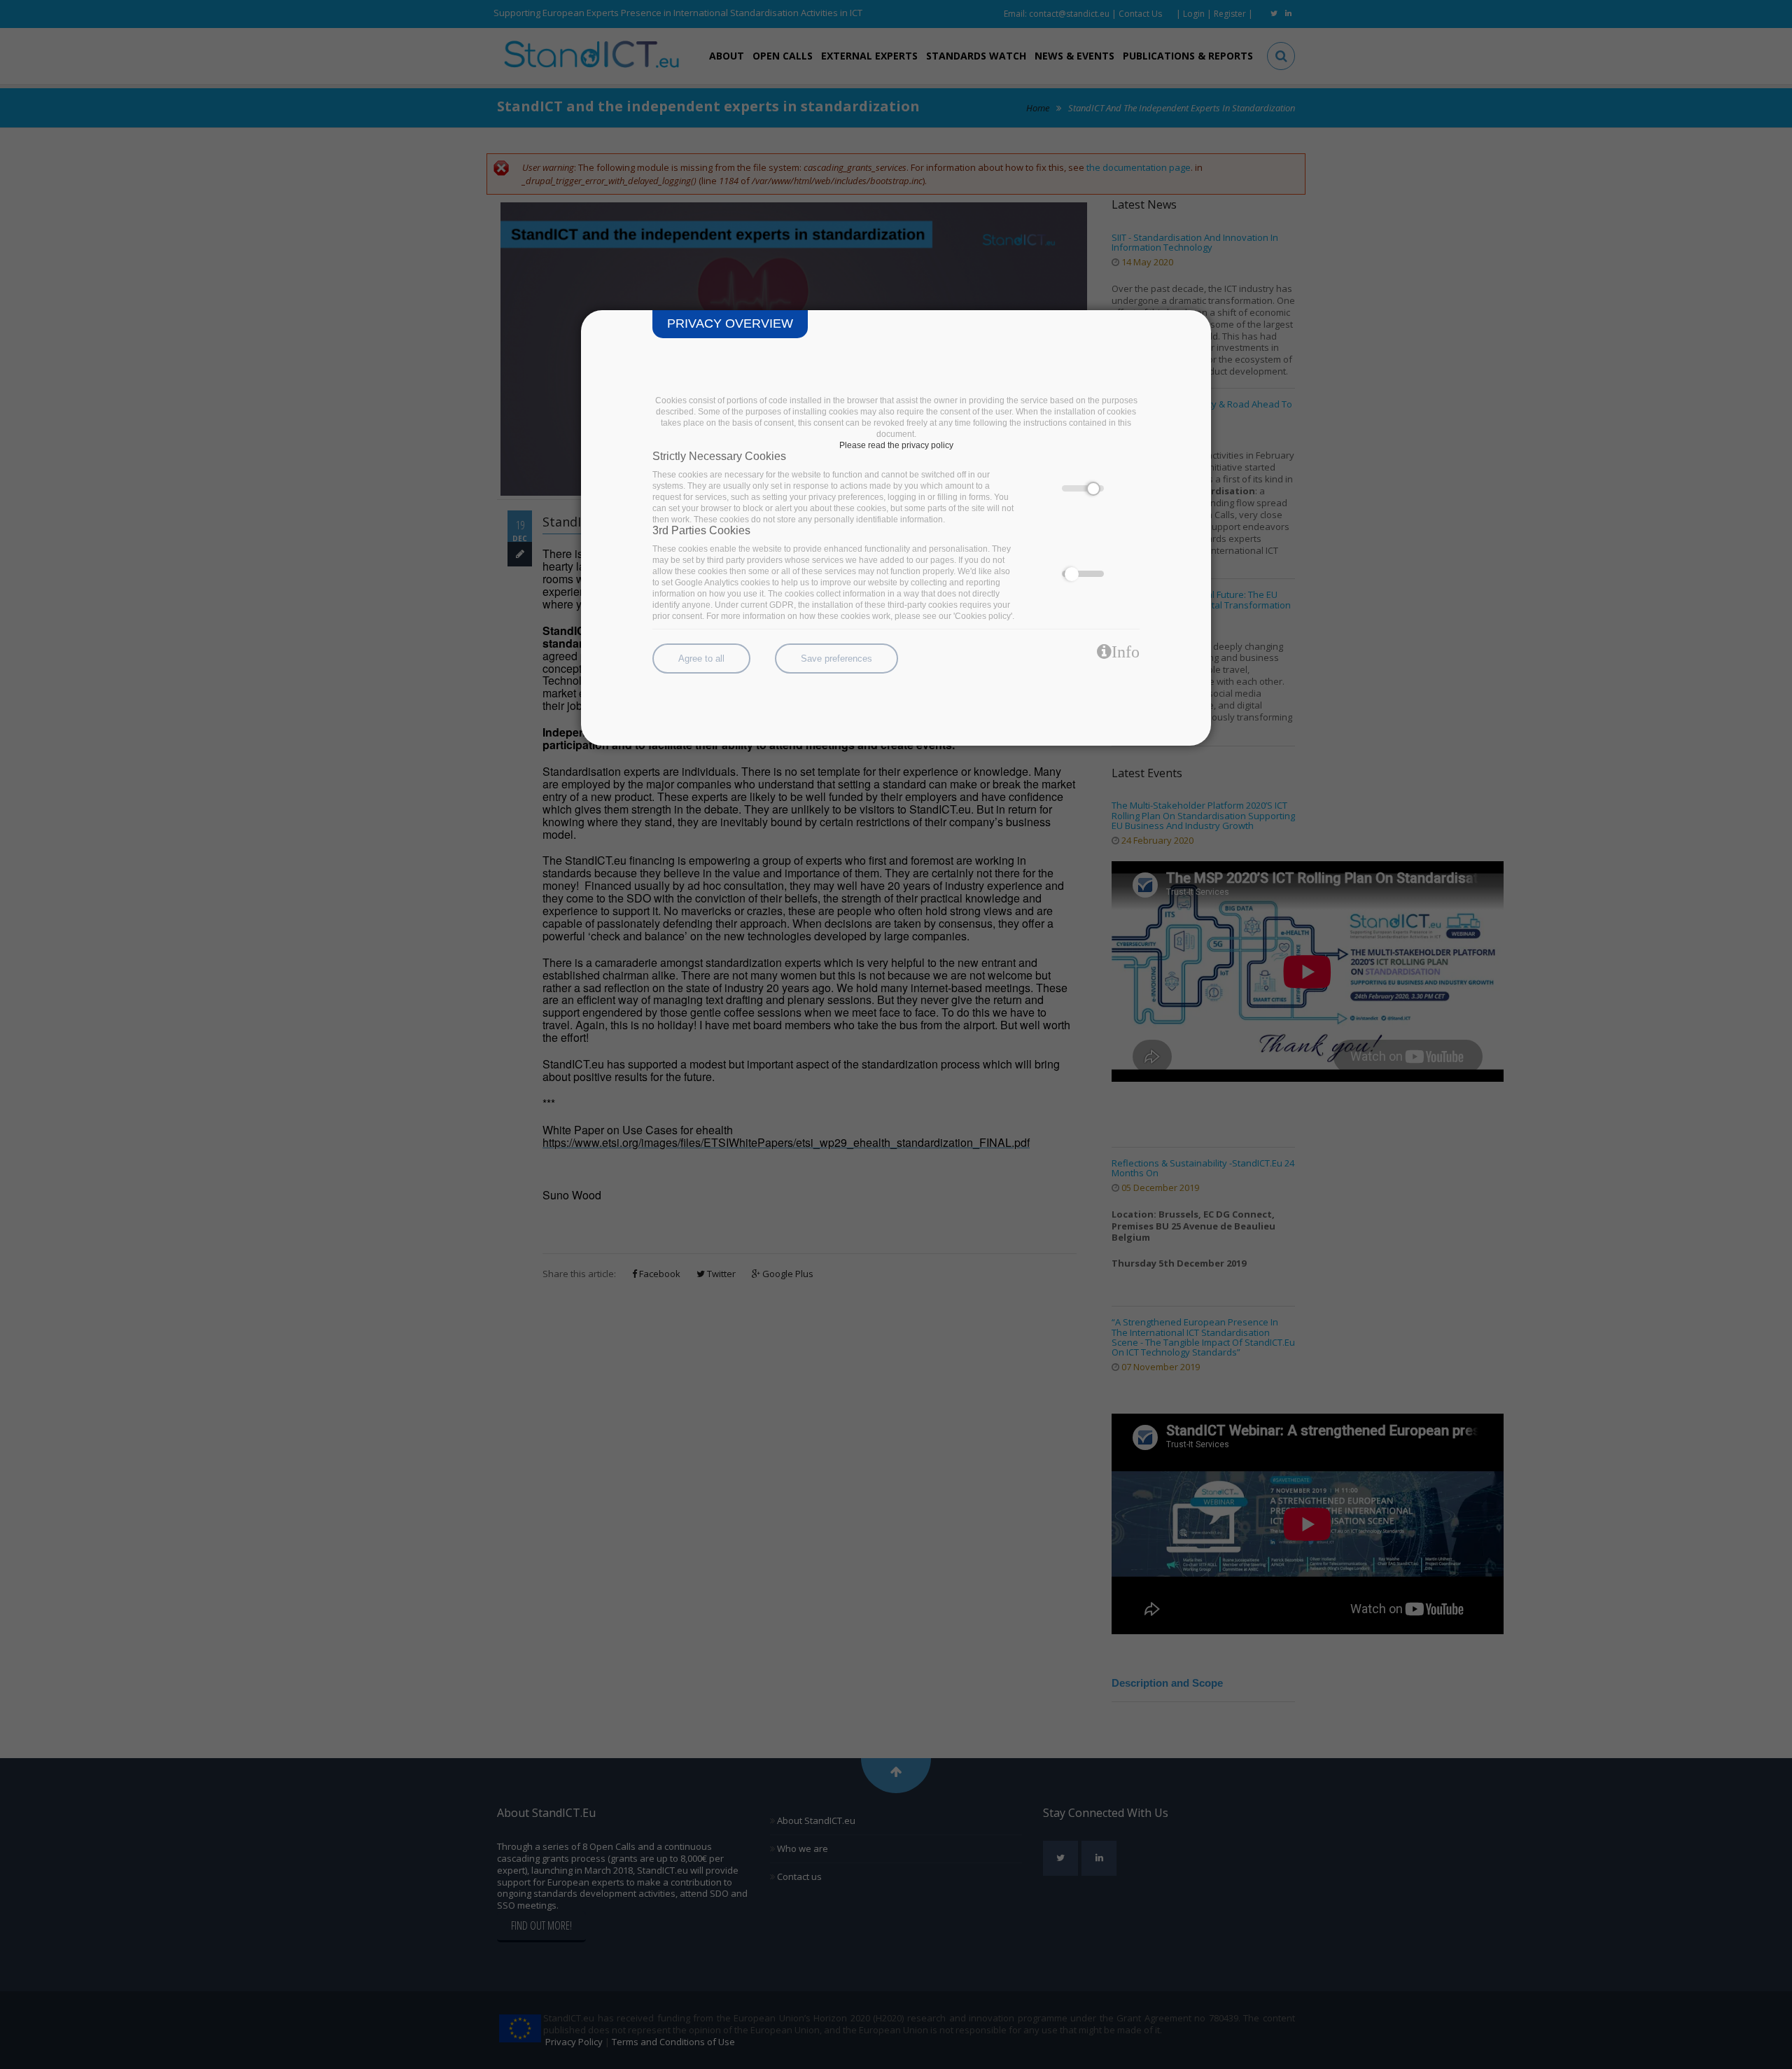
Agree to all (701, 659)
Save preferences (836, 659)
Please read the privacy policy (896, 445)
